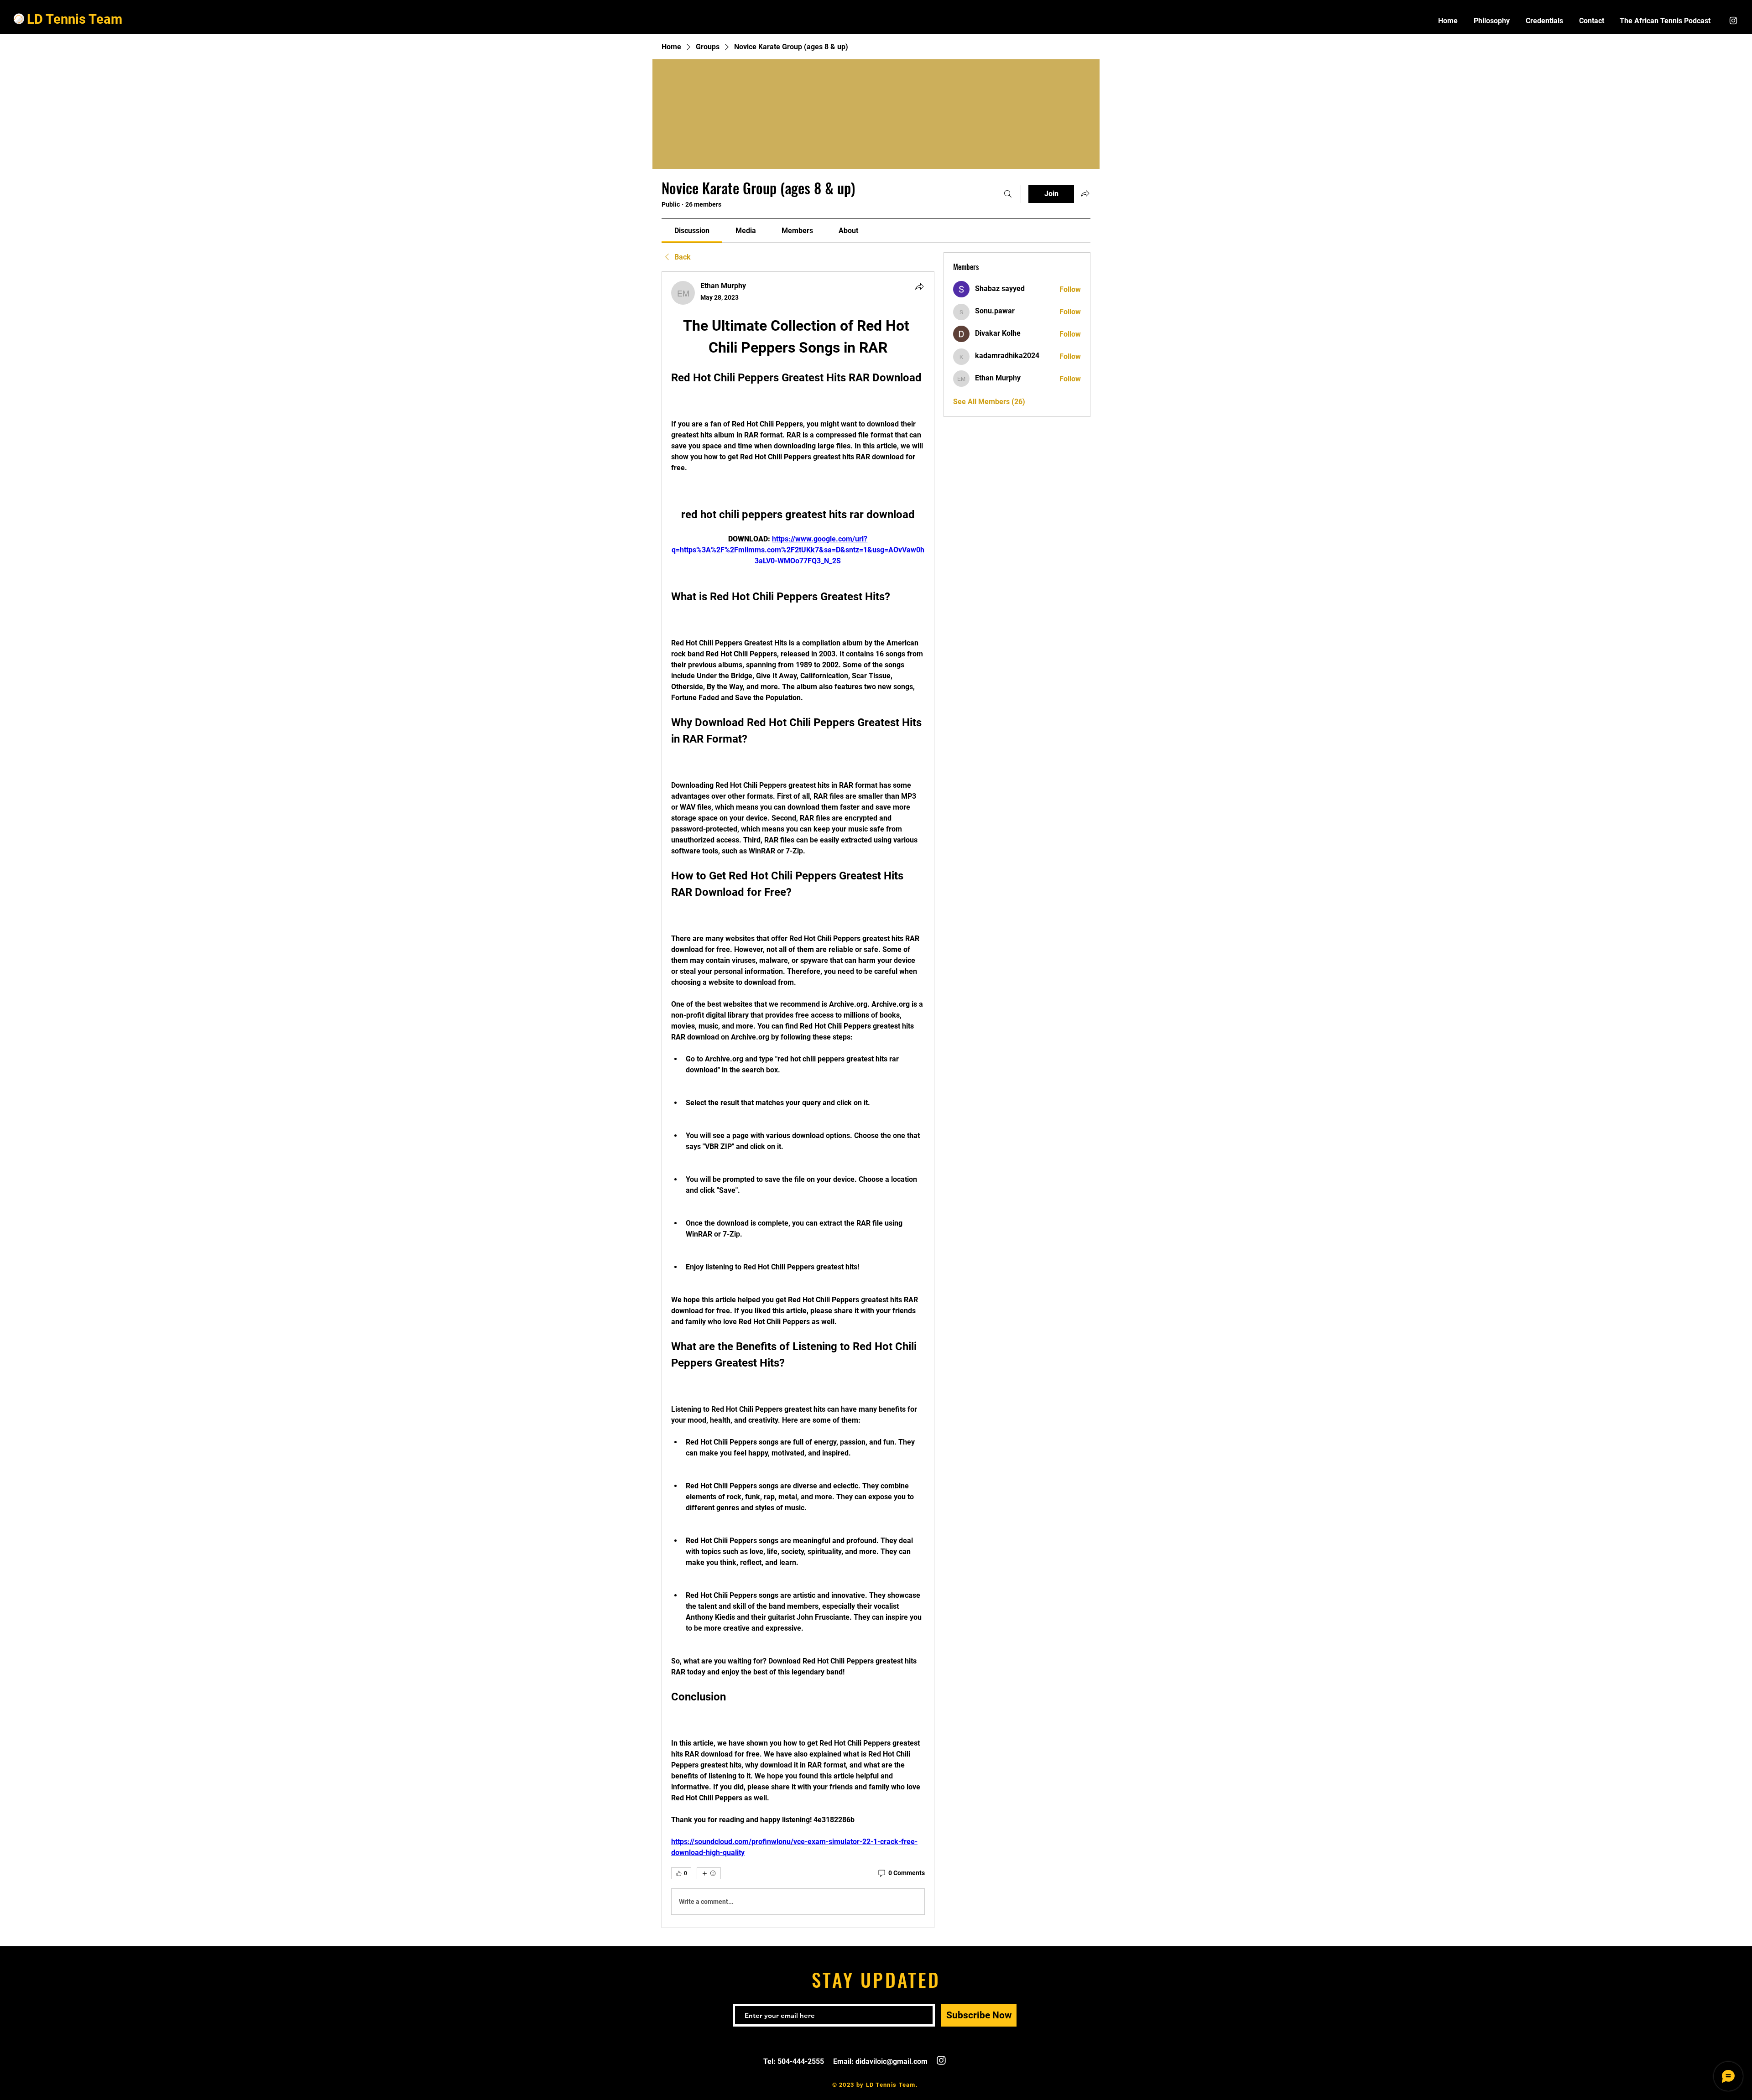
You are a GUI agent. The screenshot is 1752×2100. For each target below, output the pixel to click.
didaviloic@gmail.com (892, 2061)
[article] (798, 1100)
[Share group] (1085, 193)
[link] (692, 231)
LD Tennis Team (75, 19)
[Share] (919, 286)
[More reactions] (709, 1873)
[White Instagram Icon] (1733, 21)
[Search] (1008, 194)
